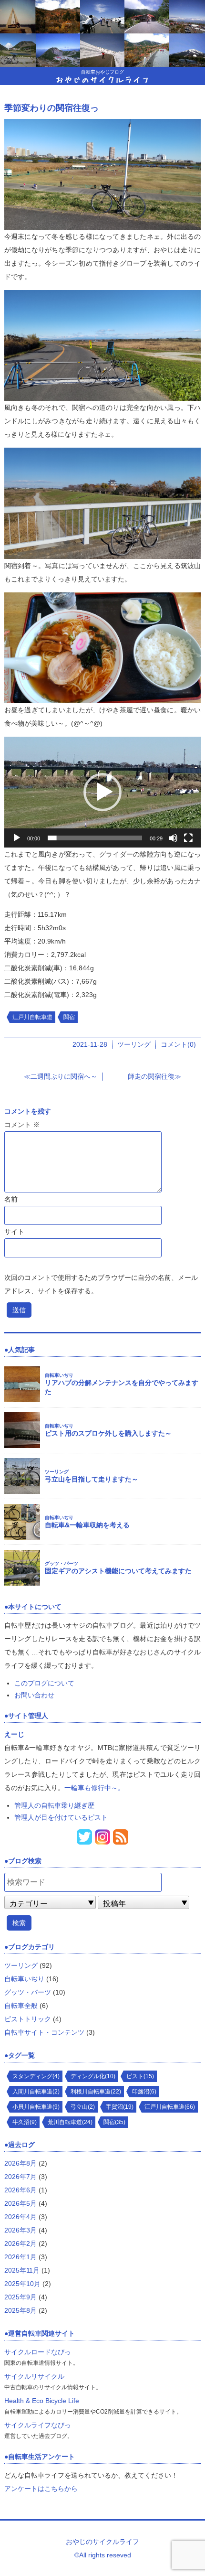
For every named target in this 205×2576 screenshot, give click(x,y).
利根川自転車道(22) (96, 2092)
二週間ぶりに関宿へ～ (64, 1076)
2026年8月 (20, 2163)
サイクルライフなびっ (38, 2425)
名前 (11, 1199)
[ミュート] (173, 838)
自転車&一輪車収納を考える (87, 1525)
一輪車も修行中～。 (94, 1788)
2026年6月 (20, 2190)
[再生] (17, 838)
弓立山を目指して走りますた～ (92, 1479)
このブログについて (44, 1683)
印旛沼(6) (144, 2092)
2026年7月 (20, 2177)
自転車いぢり (59, 1375)
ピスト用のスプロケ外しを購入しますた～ (108, 1433)
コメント (22, 1125)
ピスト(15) (140, 2076)
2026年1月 (20, 2257)
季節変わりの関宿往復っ (51, 108)
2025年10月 (22, 2284)
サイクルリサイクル (34, 2376)
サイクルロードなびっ (38, 2352)
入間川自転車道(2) (36, 2092)
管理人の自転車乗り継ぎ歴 (54, 1805)
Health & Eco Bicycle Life (42, 2401)
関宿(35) (114, 2122)
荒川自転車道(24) (70, 2122)
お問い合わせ (34, 1695)
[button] (102, 792)
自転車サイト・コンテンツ (44, 2032)
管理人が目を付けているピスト (61, 1817)
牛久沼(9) (25, 2122)
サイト (14, 1232)
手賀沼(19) (120, 2107)
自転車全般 (21, 2006)
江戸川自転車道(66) (170, 2107)
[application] (103, 792)
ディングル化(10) (93, 2076)
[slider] (95, 838)
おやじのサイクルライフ (102, 79)
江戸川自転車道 (32, 1017)
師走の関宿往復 (151, 1076)
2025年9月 (20, 2297)
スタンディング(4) (36, 2076)
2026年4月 (20, 2217)
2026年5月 (20, 2203)
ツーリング (134, 1044)
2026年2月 (20, 2243)
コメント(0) (178, 1044)
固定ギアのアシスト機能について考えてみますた (118, 1571)
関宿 (69, 1017)
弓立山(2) (83, 2107)
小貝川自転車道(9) (36, 2107)
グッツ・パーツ (61, 1563)
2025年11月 (22, 2270)
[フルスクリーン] (188, 838)
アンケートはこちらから (41, 2489)
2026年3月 (20, 2230)
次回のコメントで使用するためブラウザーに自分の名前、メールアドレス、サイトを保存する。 (101, 1284)
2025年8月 (20, 2310)
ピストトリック (28, 2019)
